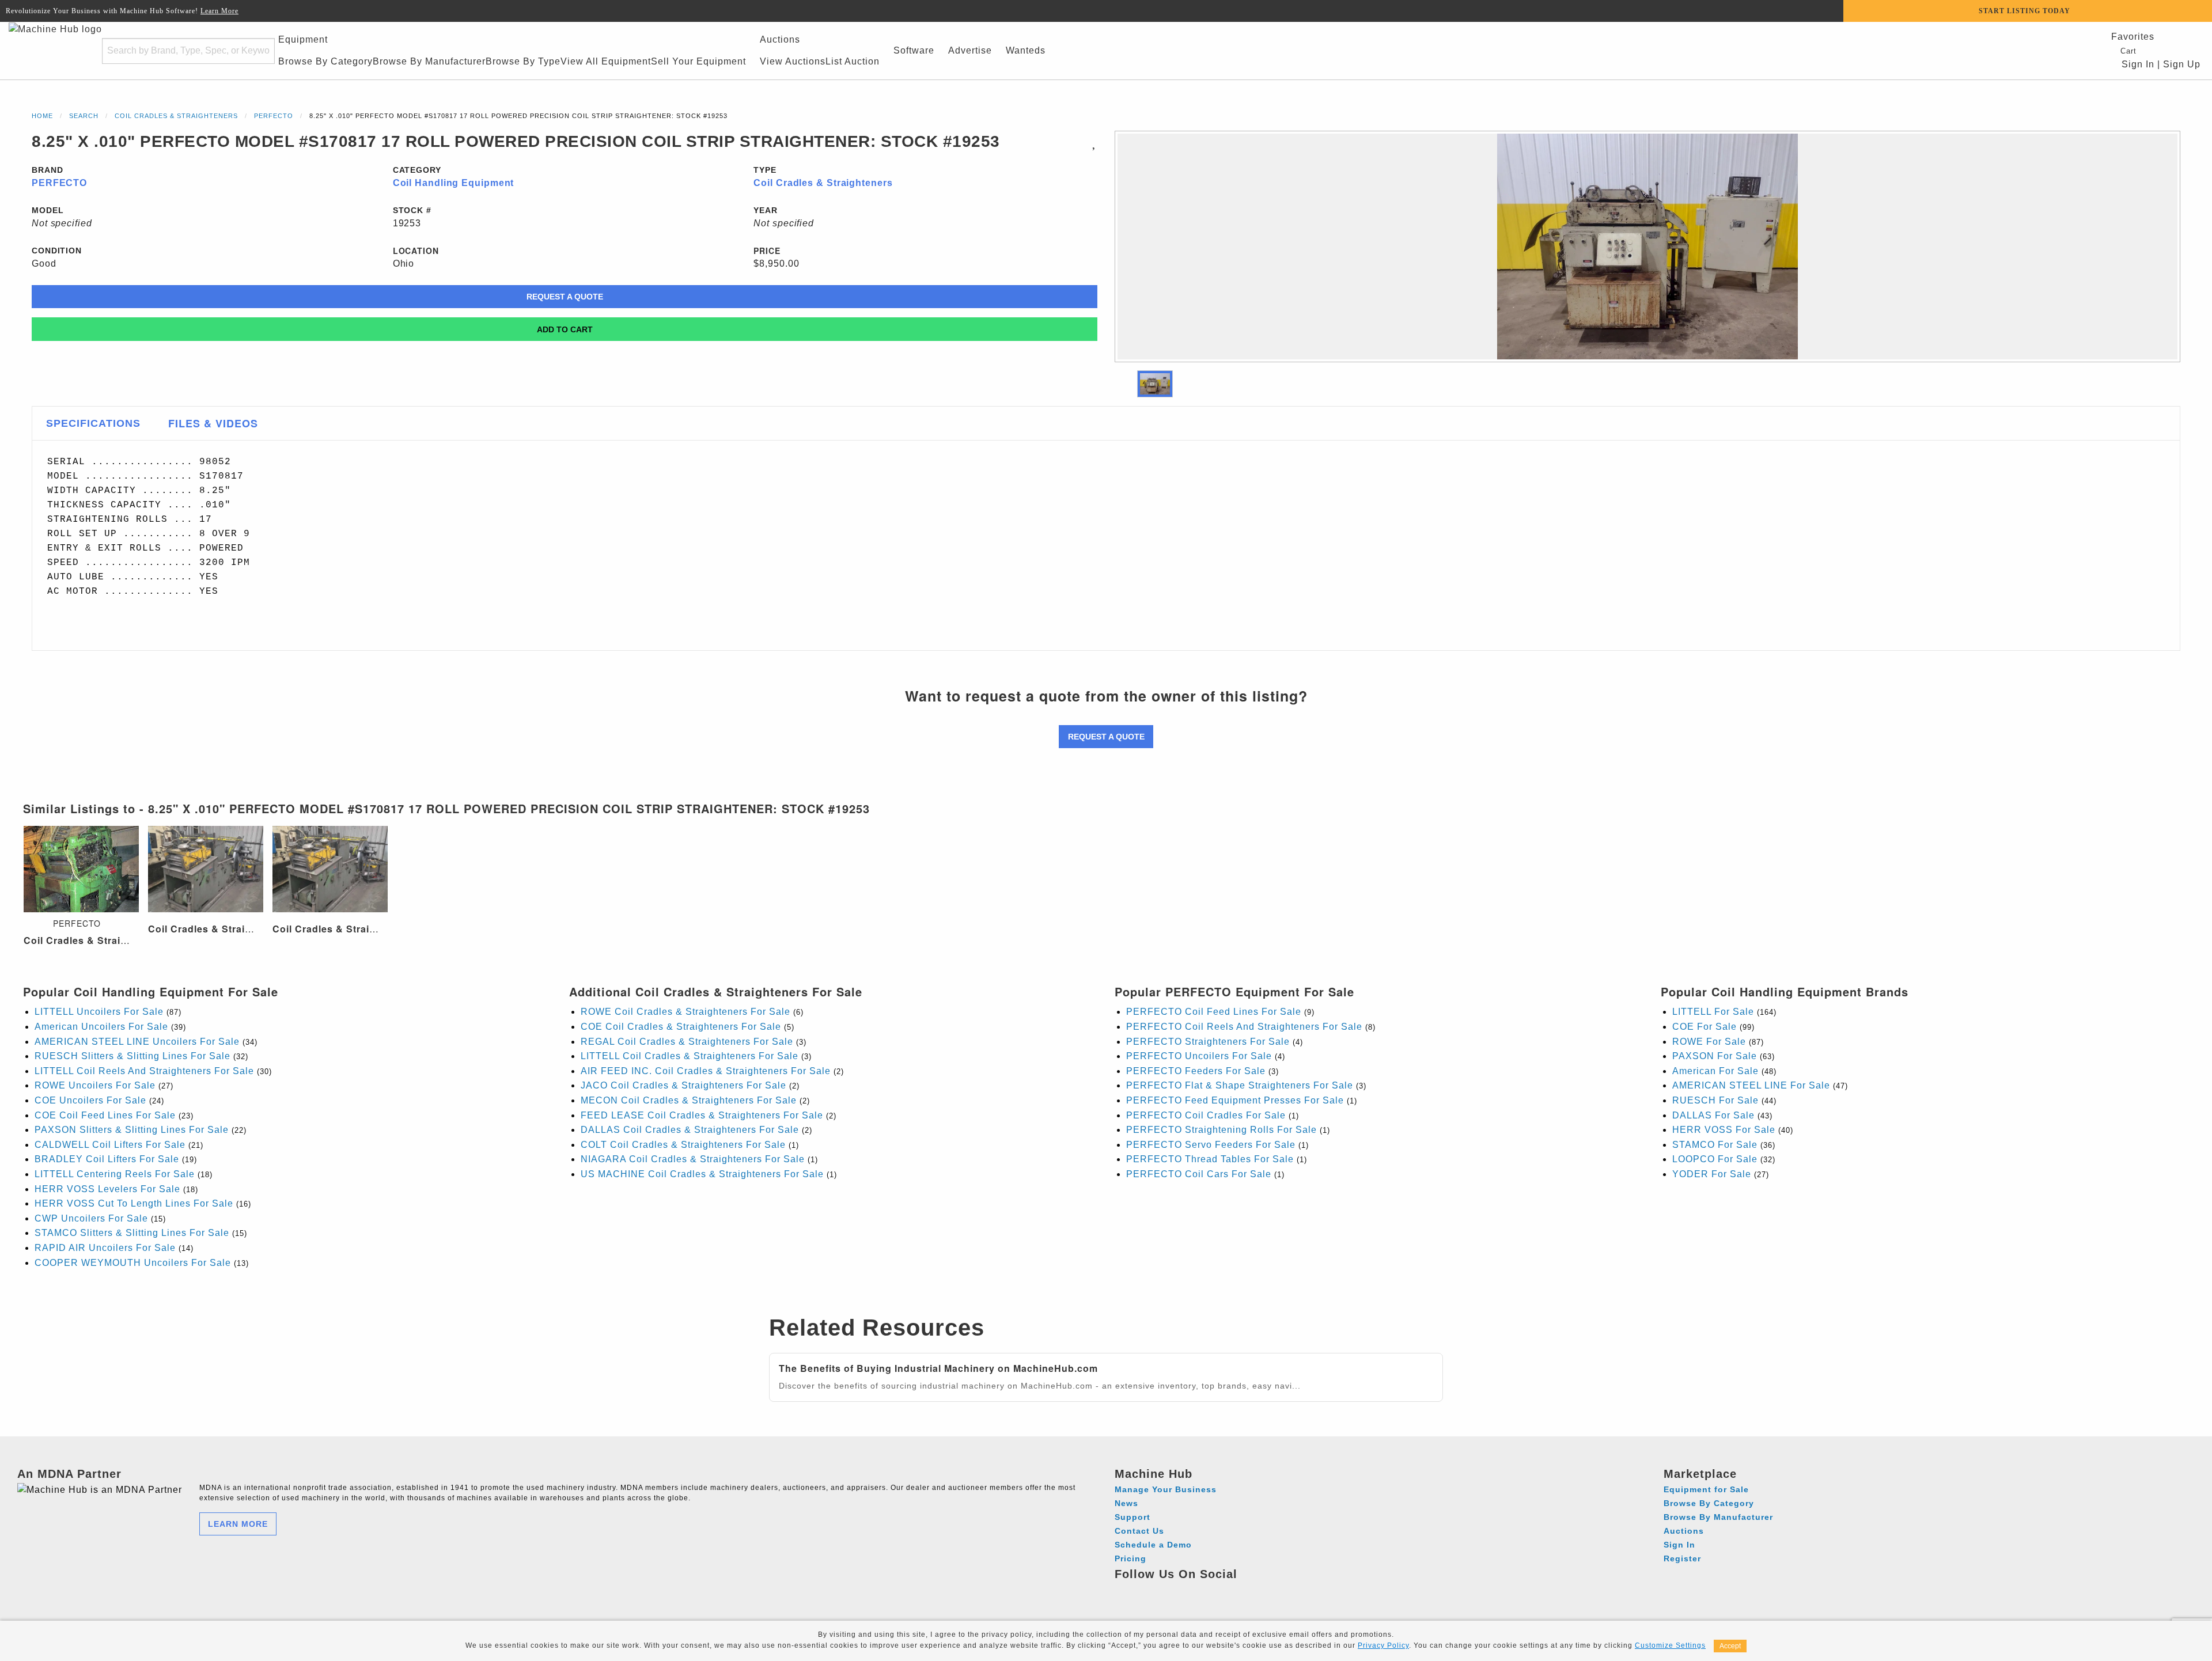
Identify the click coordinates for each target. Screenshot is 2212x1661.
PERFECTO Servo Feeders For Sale (1211, 1145)
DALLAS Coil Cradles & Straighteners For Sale (690, 1130)
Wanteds (1026, 50)
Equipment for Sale (1706, 1489)
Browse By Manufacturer (429, 61)
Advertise (970, 50)
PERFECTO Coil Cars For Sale (1199, 1174)
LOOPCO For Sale (1715, 1159)
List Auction (853, 61)
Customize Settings (1670, 1645)
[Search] (259, 51)
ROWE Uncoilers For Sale (95, 1085)
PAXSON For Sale (1715, 1056)
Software (914, 50)
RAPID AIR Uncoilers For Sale (105, 1248)
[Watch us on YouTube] (1168, 1591)
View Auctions (793, 61)
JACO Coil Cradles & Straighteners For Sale (683, 1085)
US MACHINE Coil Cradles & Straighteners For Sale (702, 1174)
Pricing (1130, 1558)
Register (1682, 1558)
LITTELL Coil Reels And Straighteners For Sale (144, 1071)
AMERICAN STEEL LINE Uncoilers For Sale (137, 1042)
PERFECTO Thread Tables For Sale (1210, 1159)
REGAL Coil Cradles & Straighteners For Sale (687, 1042)
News (1126, 1503)
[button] (1155, 384)
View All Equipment (606, 61)
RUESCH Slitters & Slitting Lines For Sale (132, 1056)
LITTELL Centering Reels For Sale (115, 1174)
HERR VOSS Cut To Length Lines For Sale (134, 1203)
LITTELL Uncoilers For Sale (99, 1012)
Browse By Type (523, 61)
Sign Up (2182, 64)
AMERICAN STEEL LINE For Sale (1751, 1085)
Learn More (219, 11)
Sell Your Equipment (698, 61)
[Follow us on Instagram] (1147, 1591)
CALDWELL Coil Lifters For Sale (110, 1145)
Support (1132, 1517)
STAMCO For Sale (1715, 1145)
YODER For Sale (1712, 1174)
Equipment (303, 39)
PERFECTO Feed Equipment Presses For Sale (1235, 1100)
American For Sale (1715, 1071)
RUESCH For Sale (1715, 1100)
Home (42, 116)
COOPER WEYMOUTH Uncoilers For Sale (133, 1263)
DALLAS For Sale (1713, 1115)
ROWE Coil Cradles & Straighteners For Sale (685, 1012)
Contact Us (1139, 1531)
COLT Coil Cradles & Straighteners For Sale (683, 1145)
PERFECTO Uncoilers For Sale (1199, 1056)
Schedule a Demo (1153, 1545)
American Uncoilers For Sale (101, 1027)
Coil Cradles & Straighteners (176, 116)
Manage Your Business (1166, 1489)
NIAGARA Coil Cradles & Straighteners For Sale (693, 1159)
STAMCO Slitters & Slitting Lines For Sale (132, 1233)
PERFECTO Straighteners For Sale (1208, 1042)
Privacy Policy (1383, 1645)
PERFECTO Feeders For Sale (1196, 1071)
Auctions (780, 39)
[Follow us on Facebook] (1125, 1591)
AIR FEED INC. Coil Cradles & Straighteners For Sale (706, 1071)
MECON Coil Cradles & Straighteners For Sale (689, 1100)
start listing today (2024, 11)
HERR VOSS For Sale (1724, 1130)
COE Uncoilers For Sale (90, 1100)
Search (84, 116)
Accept (1730, 1646)
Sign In (2137, 64)
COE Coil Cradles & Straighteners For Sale (681, 1027)
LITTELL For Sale (1713, 1012)
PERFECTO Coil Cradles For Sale (1206, 1115)
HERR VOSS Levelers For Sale (107, 1189)
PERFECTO (274, 116)
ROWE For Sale (1709, 1042)
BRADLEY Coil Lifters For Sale (107, 1159)
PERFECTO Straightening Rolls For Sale (1221, 1130)
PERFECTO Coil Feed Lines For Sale (1214, 1012)
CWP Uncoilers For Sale (91, 1218)
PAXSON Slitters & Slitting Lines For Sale (132, 1130)
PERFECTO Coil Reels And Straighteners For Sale (1244, 1027)
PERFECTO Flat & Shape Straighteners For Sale (1240, 1085)
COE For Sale (1705, 1027)
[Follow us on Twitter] (1189, 1591)
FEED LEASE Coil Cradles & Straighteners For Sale (702, 1115)
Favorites (2133, 37)
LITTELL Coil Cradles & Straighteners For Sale (690, 1056)
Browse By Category (325, 61)
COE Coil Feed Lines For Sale (105, 1115)
